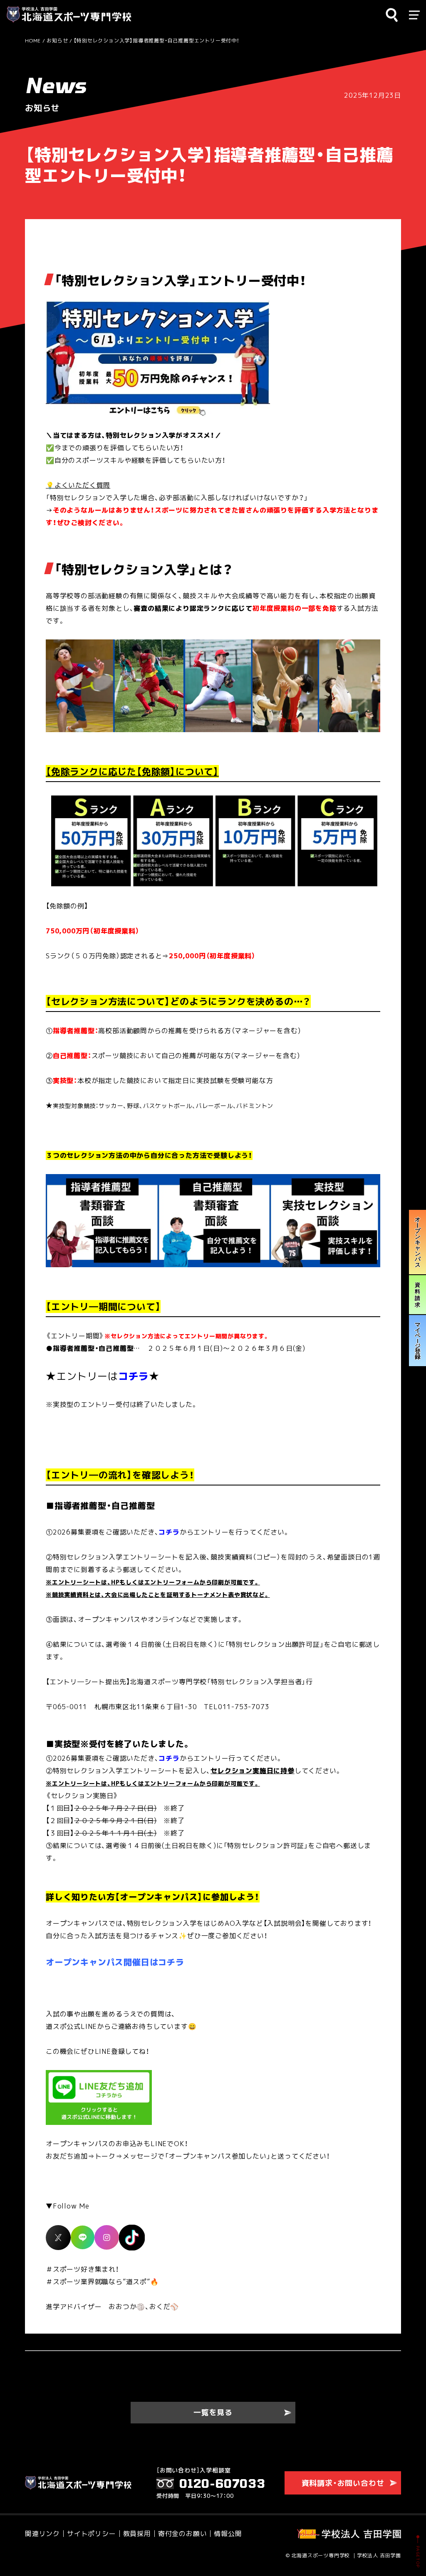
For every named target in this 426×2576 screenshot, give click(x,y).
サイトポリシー (92, 2534)
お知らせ (57, 41)
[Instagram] (107, 2237)
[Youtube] (132, 2237)
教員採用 (137, 2534)
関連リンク (42, 2534)
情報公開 (228, 2534)
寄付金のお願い (183, 2534)
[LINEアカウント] (83, 2237)
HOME (33, 41)
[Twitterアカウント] (58, 2237)
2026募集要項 (76, 1532)
